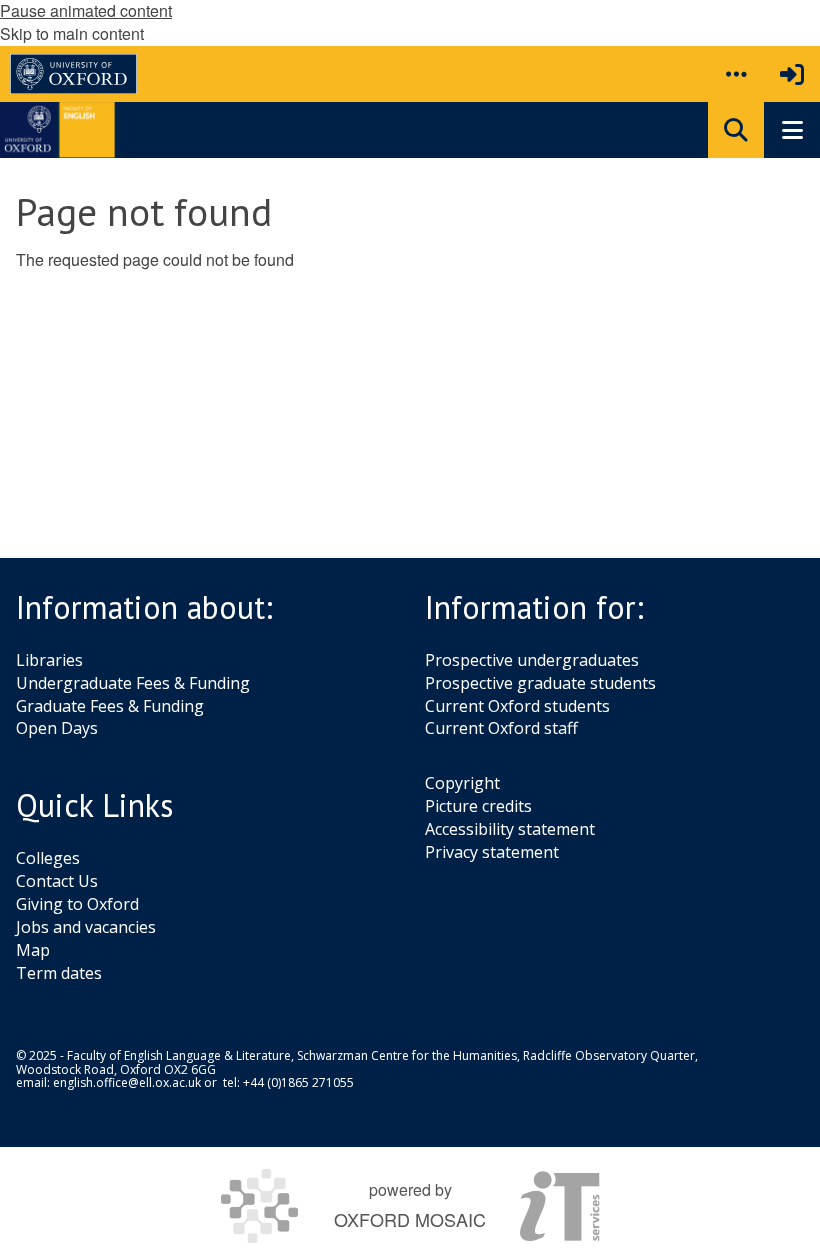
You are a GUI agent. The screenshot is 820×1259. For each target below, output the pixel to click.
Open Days (57, 728)
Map (33, 950)
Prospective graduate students (540, 683)
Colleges (48, 858)
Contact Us (57, 881)
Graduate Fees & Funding (110, 706)
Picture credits (478, 806)
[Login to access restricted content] (792, 74)
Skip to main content (72, 33)
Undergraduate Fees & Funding (133, 683)
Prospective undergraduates (532, 660)
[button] (736, 74)
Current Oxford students (517, 706)
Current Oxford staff (501, 728)
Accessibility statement (510, 829)
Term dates (59, 973)
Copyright (462, 783)
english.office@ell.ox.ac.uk (127, 1082)
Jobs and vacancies (86, 927)
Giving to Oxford (77, 904)
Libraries (49, 660)
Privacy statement (492, 852)
